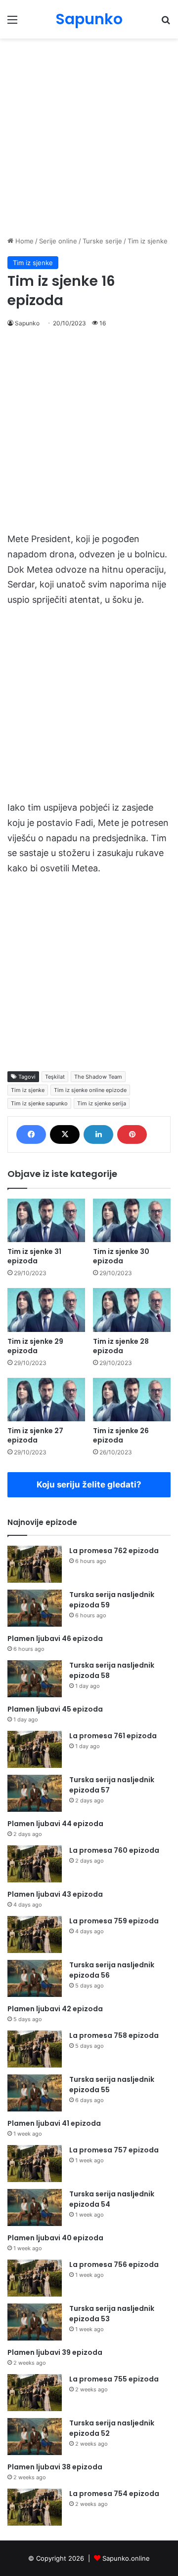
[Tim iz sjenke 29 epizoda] (46, 1310)
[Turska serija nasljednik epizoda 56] (35, 1978)
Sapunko (27, 323)
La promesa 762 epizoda (114, 1551)
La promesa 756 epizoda (114, 2264)
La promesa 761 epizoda (113, 1736)
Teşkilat (55, 1077)
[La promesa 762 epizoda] (35, 1564)
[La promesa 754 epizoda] (35, 2507)
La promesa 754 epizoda (114, 2494)
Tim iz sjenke (148, 241)
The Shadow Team (98, 1077)
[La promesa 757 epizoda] (35, 2164)
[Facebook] (31, 1134)
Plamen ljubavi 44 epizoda (55, 1824)
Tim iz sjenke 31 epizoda (34, 1256)
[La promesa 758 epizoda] (35, 2049)
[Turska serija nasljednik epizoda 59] (35, 1608)
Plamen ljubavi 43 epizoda (55, 1894)
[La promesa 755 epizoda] (35, 2393)
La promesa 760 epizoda (114, 1850)
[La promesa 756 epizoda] (35, 2278)
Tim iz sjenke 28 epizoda (121, 1346)
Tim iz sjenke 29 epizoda (35, 1346)
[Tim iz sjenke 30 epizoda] (132, 1221)
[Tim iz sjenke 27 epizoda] (46, 1400)
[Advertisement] (89, 137)
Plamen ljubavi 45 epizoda (55, 1709)
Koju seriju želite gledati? (89, 1484)
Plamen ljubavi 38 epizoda (55, 2467)
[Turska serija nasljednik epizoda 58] (35, 1679)
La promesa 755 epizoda (114, 2379)
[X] (65, 1134)
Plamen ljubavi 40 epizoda (55, 2238)
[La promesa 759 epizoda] (35, 1934)
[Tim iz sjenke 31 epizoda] (46, 1221)
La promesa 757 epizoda (114, 2150)
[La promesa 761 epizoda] (35, 1749)
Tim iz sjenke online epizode (90, 1090)
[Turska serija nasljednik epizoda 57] (35, 1793)
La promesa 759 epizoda (114, 1921)
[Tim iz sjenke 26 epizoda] (132, 1400)
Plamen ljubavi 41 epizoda (54, 2123)
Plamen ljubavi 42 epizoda (55, 2009)
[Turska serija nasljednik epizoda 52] (35, 2437)
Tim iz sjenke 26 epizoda (121, 1435)
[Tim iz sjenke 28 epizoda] (132, 1310)
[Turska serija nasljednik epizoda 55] (35, 2093)
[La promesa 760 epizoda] (35, 1864)
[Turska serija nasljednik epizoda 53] (35, 2322)
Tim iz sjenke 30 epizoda (121, 1256)
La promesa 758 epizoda (114, 2035)
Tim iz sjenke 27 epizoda (35, 1435)
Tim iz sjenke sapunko (39, 1103)
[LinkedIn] (98, 1134)
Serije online (58, 241)
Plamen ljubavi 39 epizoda (55, 2352)
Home (23, 241)
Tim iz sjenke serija (102, 1103)
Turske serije (102, 241)
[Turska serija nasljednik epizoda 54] (35, 2207)
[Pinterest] (132, 1134)
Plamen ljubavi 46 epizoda (55, 1639)
